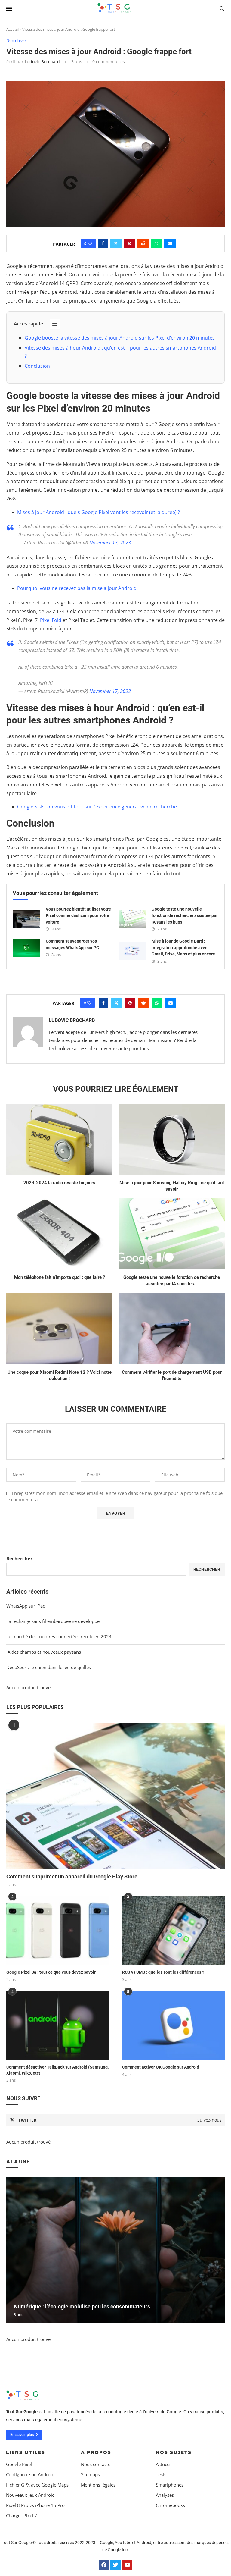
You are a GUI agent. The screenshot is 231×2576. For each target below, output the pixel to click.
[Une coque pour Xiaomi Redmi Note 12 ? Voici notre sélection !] (59, 1328)
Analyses (165, 2495)
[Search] (222, 9)
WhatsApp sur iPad (26, 1606)
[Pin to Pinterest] (129, 243)
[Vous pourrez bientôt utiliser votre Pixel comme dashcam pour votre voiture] (26, 919)
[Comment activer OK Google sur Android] (173, 2025)
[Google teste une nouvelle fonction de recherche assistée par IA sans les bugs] (132, 919)
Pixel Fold (51, 620)
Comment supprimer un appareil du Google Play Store (72, 1876)
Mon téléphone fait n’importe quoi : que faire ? (60, 1277)
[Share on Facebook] (103, 243)
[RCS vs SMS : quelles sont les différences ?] (173, 1930)
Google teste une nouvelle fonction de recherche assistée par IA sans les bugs (185, 916)
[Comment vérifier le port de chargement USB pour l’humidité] (172, 1328)
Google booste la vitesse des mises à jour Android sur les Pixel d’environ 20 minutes (120, 338)
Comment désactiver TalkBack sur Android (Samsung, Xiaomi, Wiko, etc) (57, 2070)
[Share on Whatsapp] (156, 243)
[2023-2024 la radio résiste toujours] (59, 1139)
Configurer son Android (30, 2475)
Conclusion (37, 366)
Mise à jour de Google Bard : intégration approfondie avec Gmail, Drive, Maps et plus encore (183, 948)
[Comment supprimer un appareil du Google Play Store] (115, 1796)
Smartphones (170, 2485)
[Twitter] (115, 2565)
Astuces (164, 2464)
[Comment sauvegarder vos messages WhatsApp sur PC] (26, 948)
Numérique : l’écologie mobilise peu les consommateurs (82, 2306)
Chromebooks (170, 2505)
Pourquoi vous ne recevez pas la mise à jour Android (77, 588)
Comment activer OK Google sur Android (161, 2067)
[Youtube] (127, 2565)
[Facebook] (104, 2565)
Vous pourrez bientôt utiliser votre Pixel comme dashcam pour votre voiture (78, 916)
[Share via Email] (170, 243)
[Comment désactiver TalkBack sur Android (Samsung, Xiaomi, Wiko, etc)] (58, 2025)
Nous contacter (97, 2464)
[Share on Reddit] (143, 243)
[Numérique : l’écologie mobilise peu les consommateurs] (115, 2250)
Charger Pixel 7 (22, 2516)
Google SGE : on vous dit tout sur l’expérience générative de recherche (97, 807)
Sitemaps (90, 2475)
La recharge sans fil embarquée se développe (53, 1621)
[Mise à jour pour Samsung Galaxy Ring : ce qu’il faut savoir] (172, 1139)
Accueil (12, 29)
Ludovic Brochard (42, 62)
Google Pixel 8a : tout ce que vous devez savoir (51, 1972)
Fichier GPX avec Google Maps (37, 2485)
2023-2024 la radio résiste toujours (59, 1183)
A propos (96, 2452)
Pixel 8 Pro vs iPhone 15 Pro (35, 2505)
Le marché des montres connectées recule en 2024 (59, 1636)
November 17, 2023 (110, 543)
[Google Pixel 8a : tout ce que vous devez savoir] (58, 1930)
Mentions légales (98, 2485)
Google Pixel (19, 2464)
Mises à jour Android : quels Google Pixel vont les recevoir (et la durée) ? (99, 512)
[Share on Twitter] (116, 243)
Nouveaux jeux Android (30, 2495)
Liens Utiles (26, 2452)
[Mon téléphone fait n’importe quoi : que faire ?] (59, 1234)
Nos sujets (174, 2452)
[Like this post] (90, 243)
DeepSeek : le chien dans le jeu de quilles (49, 1667)
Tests (161, 2475)
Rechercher (19, 1558)
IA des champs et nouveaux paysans (44, 1652)
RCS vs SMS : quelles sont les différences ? (163, 1972)
